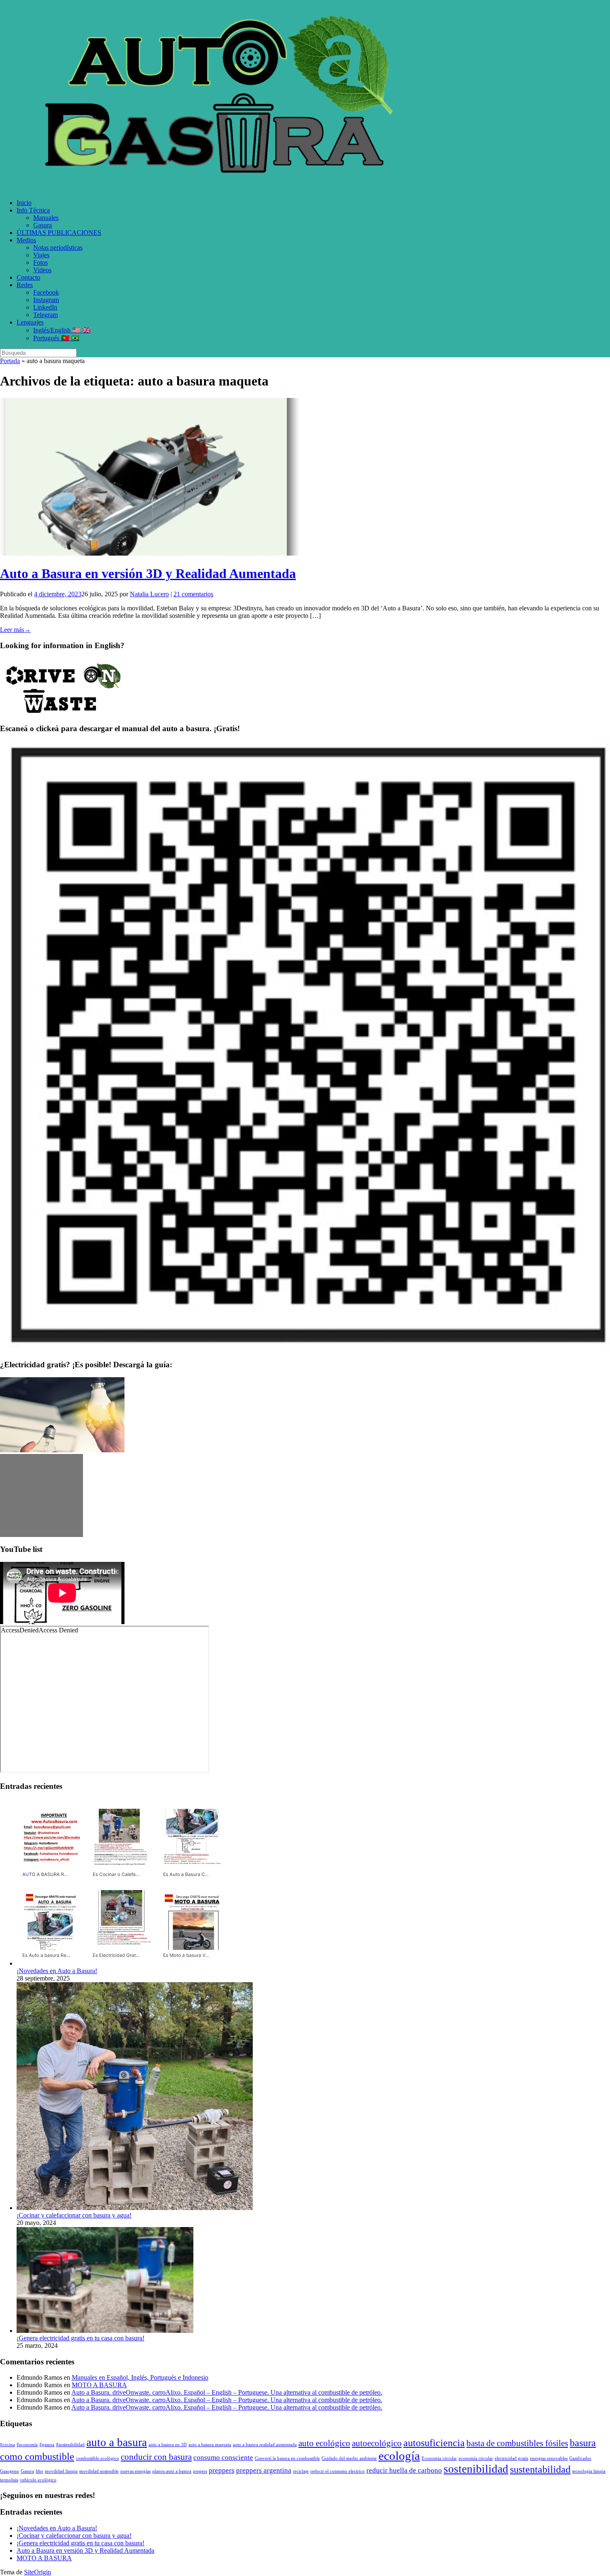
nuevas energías (135, 2471)
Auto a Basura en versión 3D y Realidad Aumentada (148, 573)
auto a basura (117, 2442)
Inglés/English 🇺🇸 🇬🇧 (62, 330)
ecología (399, 2456)
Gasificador (580, 2458)
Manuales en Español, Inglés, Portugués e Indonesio (140, 2377)
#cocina (7, 2445)
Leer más (15, 630)
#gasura (47, 2445)
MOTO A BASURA (99, 2385)
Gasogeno (10, 2471)
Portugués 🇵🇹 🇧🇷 (56, 338)
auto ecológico (324, 2443)
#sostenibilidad (70, 2445)
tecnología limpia (589, 2471)
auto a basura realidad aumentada (265, 2445)
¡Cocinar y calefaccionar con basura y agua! (74, 2215)
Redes (25, 285)
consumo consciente (223, 2458)
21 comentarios (193, 594)
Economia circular (439, 2458)
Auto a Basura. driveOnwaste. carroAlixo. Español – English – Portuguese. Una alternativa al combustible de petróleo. (227, 2392)
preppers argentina (264, 2470)
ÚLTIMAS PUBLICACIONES (59, 233)
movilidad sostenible (99, 2471)
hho (39, 2471)
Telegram (45, 315)
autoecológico (377, 2443)
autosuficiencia (434, 2443)
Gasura (43, 225)
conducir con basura (156, 2457)
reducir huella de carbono (404, 2470)
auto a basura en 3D (168, 2445)
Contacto (28, 277)
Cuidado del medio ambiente (349, 2458)
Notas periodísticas (58, 248)
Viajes (41, 255)
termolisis (9, 2480)
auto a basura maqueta (210, 2445)
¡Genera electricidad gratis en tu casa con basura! (81, 2338)
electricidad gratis (511, 2458)
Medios (26, 240)
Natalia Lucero (149, 594)
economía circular (476, 2458)
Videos (42, 270)
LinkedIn (45, 307)
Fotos (40, 262)
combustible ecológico (98, 2458)
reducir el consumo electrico (338, 2471)
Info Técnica (33, 210)
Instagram (46, 300)
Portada (10, 361)
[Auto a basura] (224, 189)
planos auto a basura (172, 2471)
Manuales (46, 218)
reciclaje (301, 2471)
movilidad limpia (61, 2471)
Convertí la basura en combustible (287, 2458)
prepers (200, 2471)
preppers (222, 2470)
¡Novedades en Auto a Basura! (57, 1971)
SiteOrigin (38, 2572)
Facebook (46, 292)
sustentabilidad (540, 2469)
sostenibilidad (476, 2469)
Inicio (24, 203)
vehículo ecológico (38, 2480)
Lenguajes (30, 322)
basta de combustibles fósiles (517, 2443)
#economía (27, 2445)
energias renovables (549, 2458)
